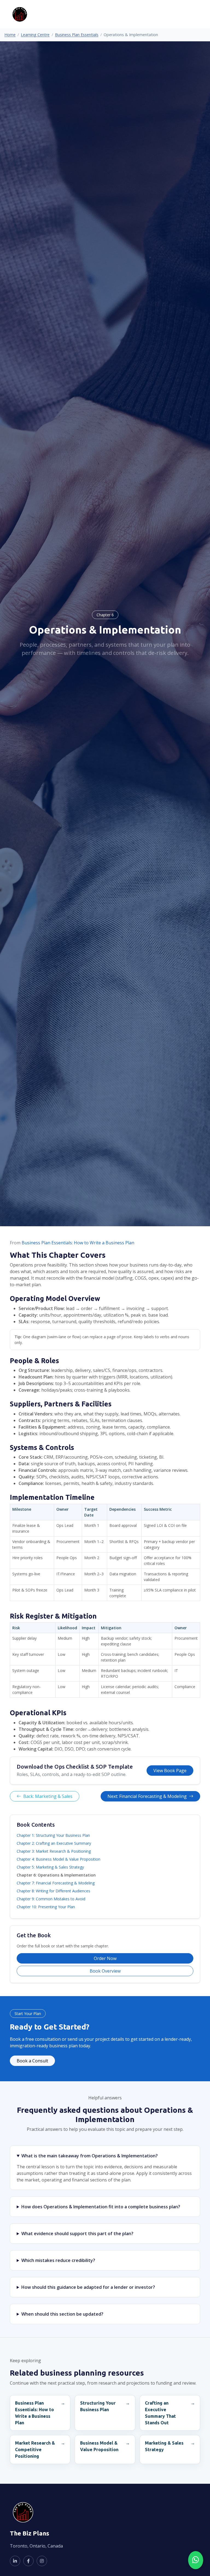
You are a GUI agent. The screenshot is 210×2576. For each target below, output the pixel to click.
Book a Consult (32, 2061)
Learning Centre (35, 35)
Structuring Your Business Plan (98, 2406)
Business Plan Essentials (77, 35)
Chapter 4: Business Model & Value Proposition (59, 1859)
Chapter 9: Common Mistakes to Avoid (51, 1899)
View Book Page (170, 1771)
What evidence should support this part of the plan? (77, 2234)
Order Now (105, 1958)
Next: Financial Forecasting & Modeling (147, 1796)
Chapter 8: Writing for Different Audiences (53, 1891)
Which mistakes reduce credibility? (58, 2260)
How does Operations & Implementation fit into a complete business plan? (101, 2207)
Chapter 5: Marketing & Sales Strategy (50, 1867)
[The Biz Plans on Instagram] (42, 2561)
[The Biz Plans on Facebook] (28, 2561)
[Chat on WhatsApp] (196, 2560)
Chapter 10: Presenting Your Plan (46, 1907)
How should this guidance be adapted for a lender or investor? (88, 2287)
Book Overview (105, 1971)
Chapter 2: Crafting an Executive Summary (54, 1843)
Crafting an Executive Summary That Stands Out (160, 2413)
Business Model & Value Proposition (99, 2446)
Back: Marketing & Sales (48, 1796)
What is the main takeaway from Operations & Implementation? (90, 2156)
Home (10, 35)
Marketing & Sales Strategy (164, 2446)
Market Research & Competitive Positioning (35, 2450)
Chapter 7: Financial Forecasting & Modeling (56, 1883)
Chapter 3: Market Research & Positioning (54, 1851)
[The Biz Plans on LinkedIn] (15, 2561)
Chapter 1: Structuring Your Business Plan (53, 1835)
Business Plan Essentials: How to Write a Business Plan (78, 1243)
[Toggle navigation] (192, 14)
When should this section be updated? (62, 2314)
